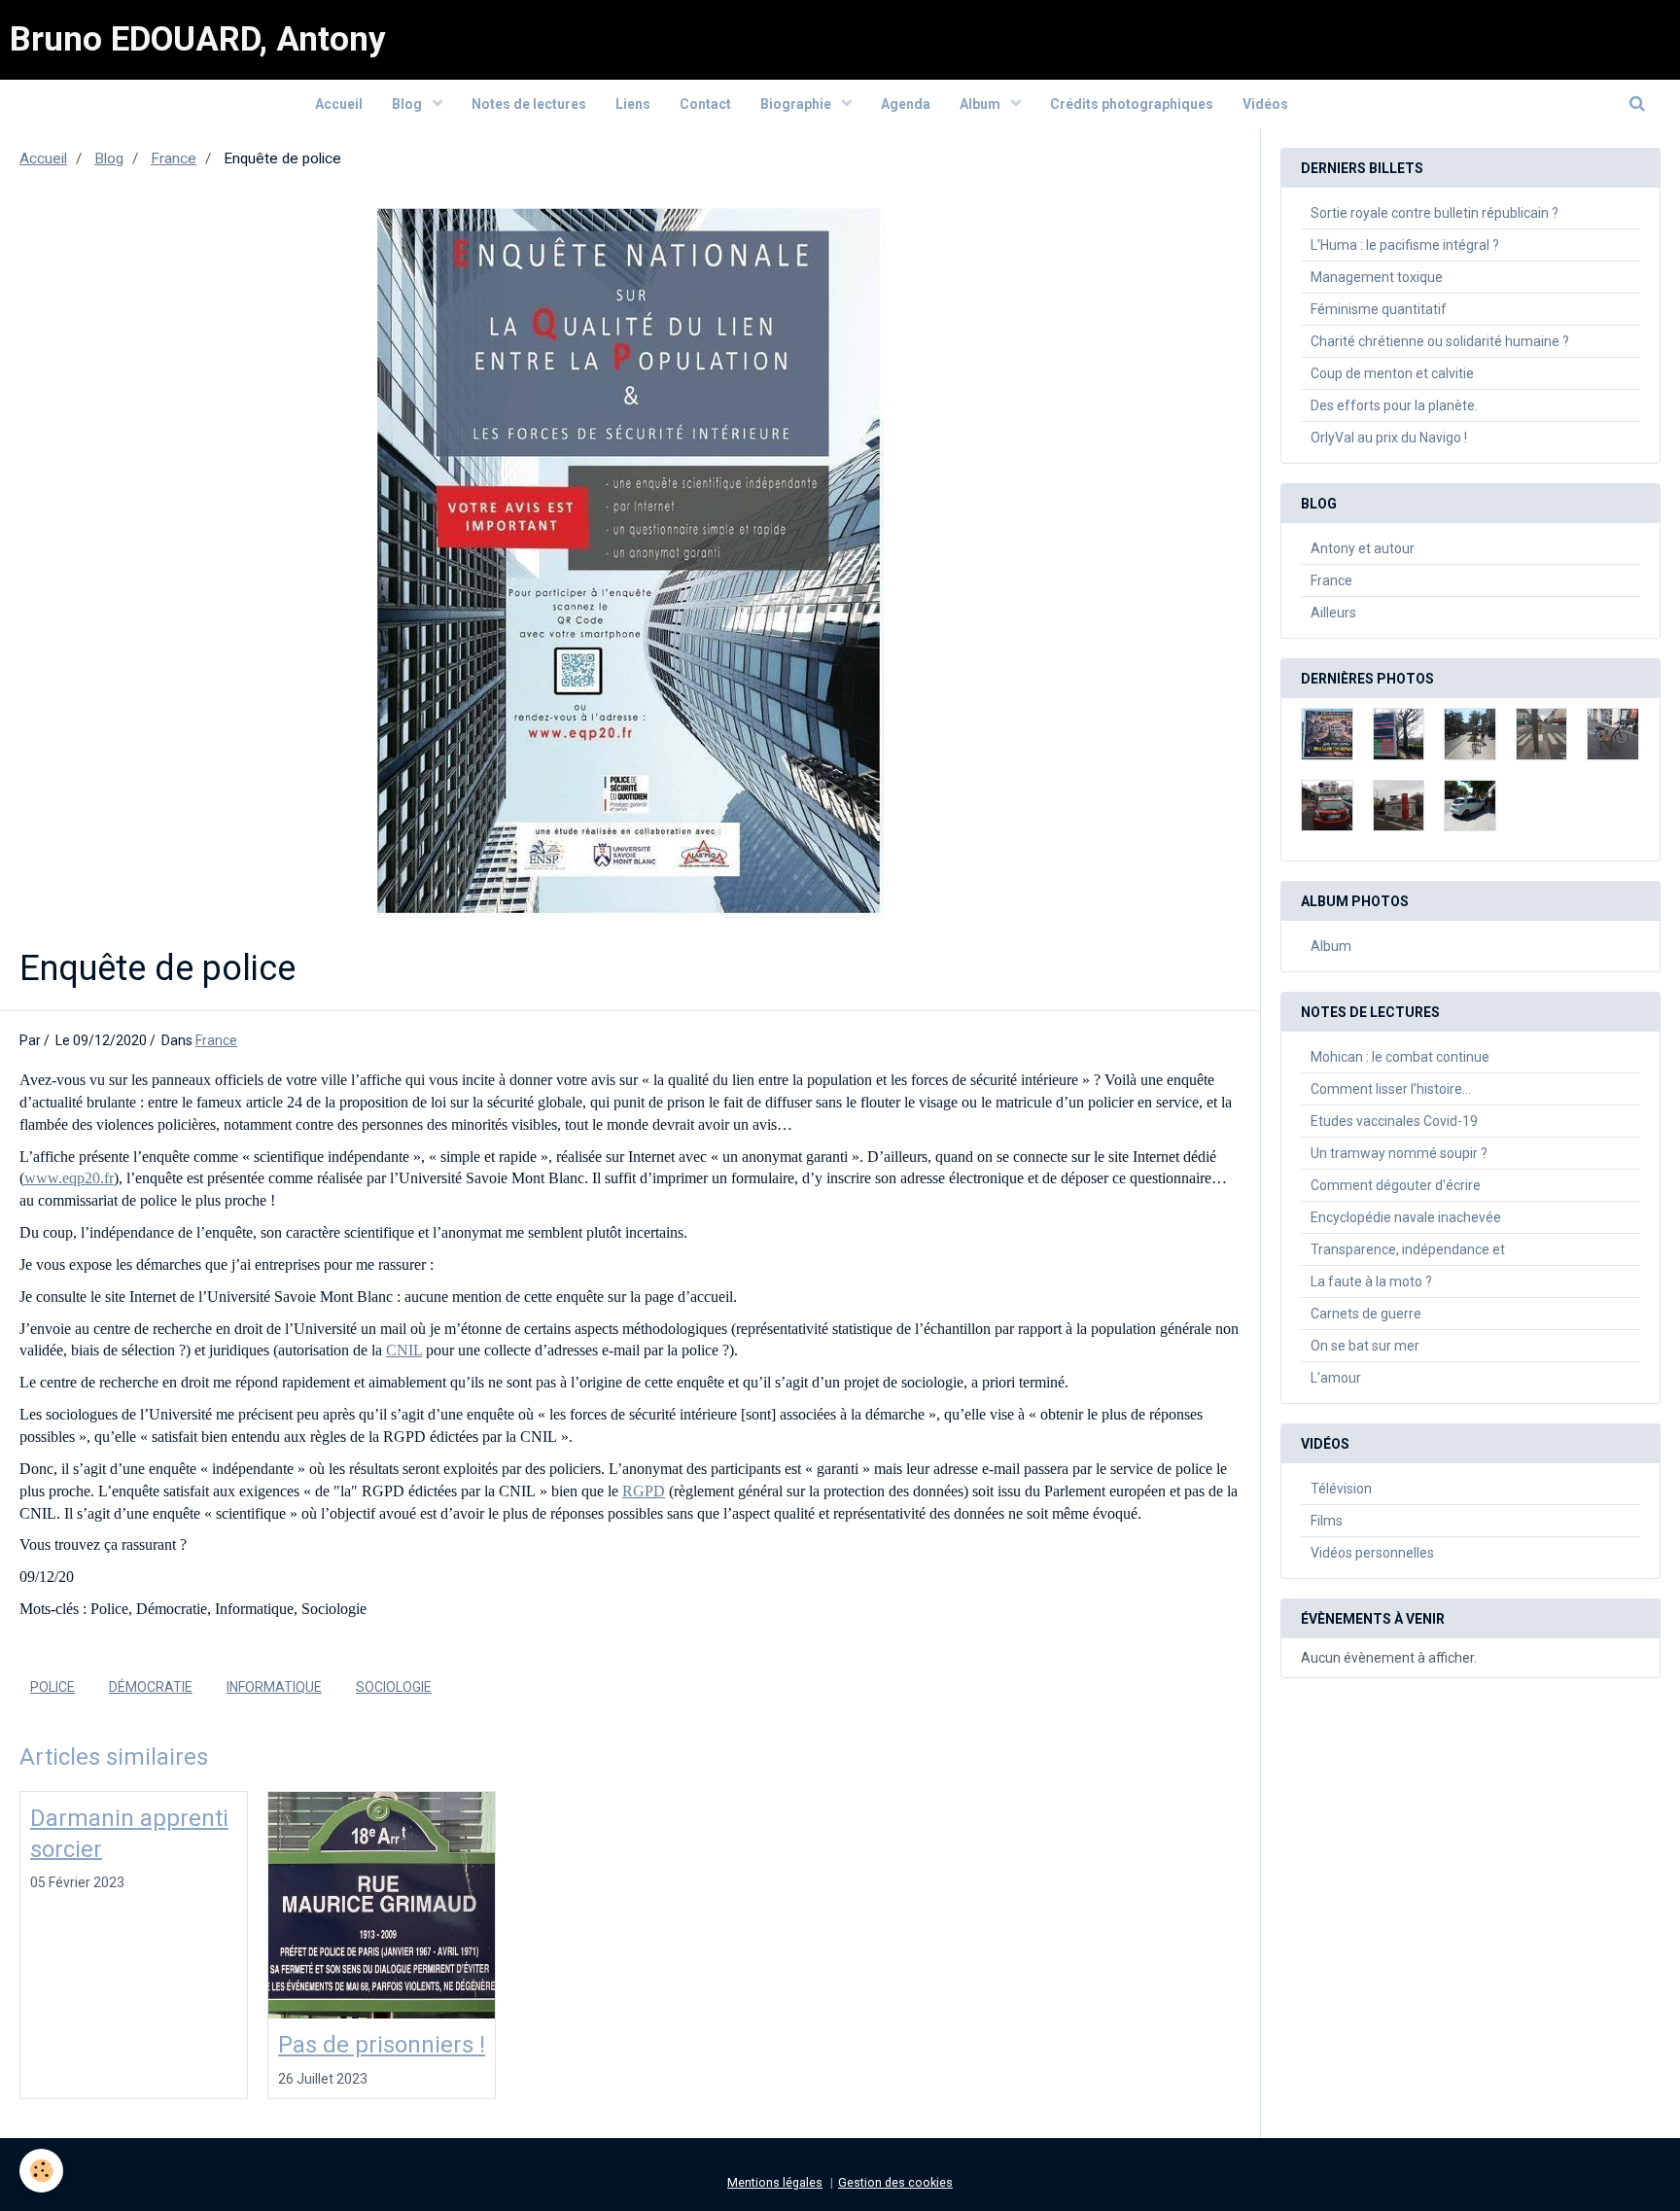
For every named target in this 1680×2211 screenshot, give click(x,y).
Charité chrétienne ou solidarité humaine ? (1440, 341)
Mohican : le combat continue (1400, 1057)
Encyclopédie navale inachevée (1406, 1217)
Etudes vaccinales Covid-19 (1394, 1121)
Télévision (1341, 1489)
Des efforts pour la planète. (1394, 405)
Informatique (274, 1687)
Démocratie (151, 1687)
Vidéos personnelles (1372, 1553)
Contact (705, 104)
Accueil (339, 104)
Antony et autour (1363, 548)
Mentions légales (775, 2182)
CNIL (404, 1350)
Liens (633, 104)
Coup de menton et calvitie (1392, 373)
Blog (408, 104)
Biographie (797, 104)
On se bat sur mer (1365, 1346)
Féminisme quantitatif (1379, 309)
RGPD (644, 1491)
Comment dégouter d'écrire (1396, 1185)
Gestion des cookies (895, 2182)
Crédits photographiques (1132, 104)
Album (981, 104)
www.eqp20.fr (69, 1178)
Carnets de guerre (1366, 1314)
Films (1327, 1521)
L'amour (1336, 1378)
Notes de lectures (529, 104)
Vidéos (1265, 104)
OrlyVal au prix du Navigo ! (1389, 438)
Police (52, 1687)
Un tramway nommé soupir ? (1399, 1153)
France (174, 158)
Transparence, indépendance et (1408, 1249)
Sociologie (394, 1687)
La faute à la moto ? (1371, 1281)
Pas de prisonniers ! (382, 2045)
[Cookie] (41, 2171)
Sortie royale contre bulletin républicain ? (1435, 213)
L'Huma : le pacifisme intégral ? (1405, 245)
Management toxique (1377, 277)
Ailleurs (1333, 613)
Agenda (906, 104)
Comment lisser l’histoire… (1391, 1089)
